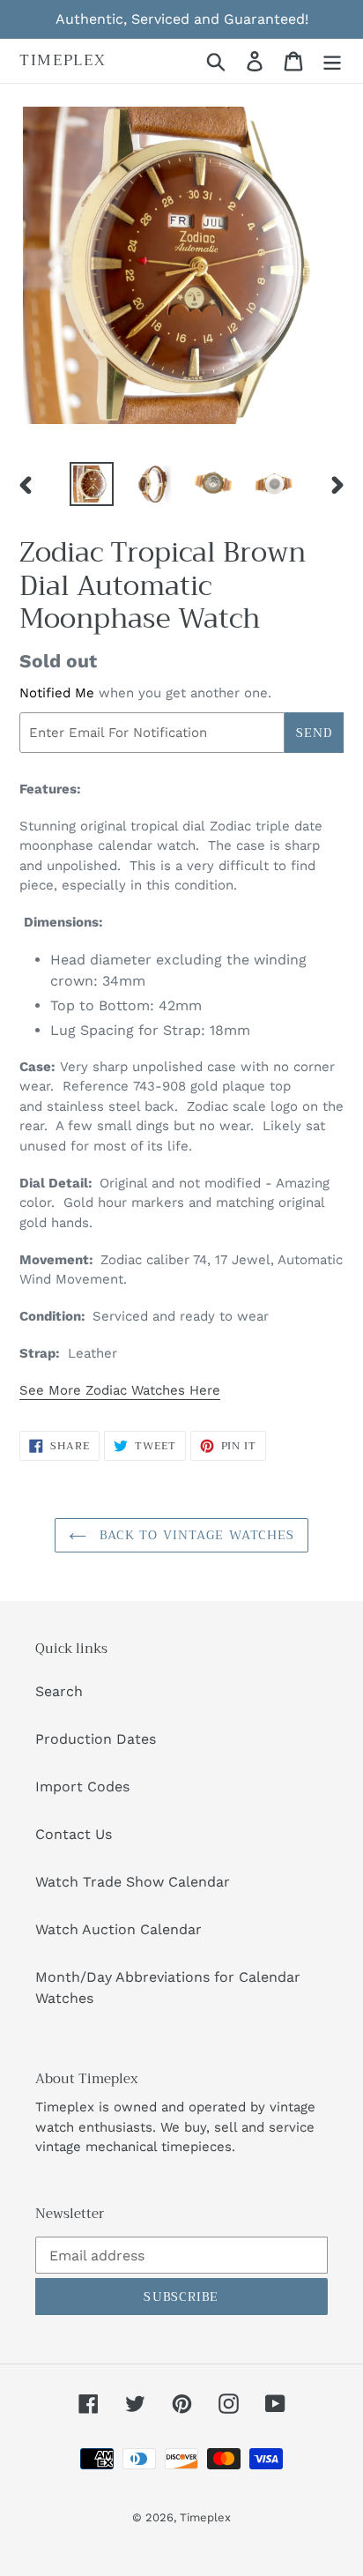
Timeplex (63, 61)
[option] (92, 484)
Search (59, 1691)
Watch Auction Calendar (119, 1929)
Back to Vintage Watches (195, 1535)
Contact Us (74, 1834)
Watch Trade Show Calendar (133, 1882)
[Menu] (332, 61)
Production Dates (96, 1739)
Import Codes (82, 1787)
